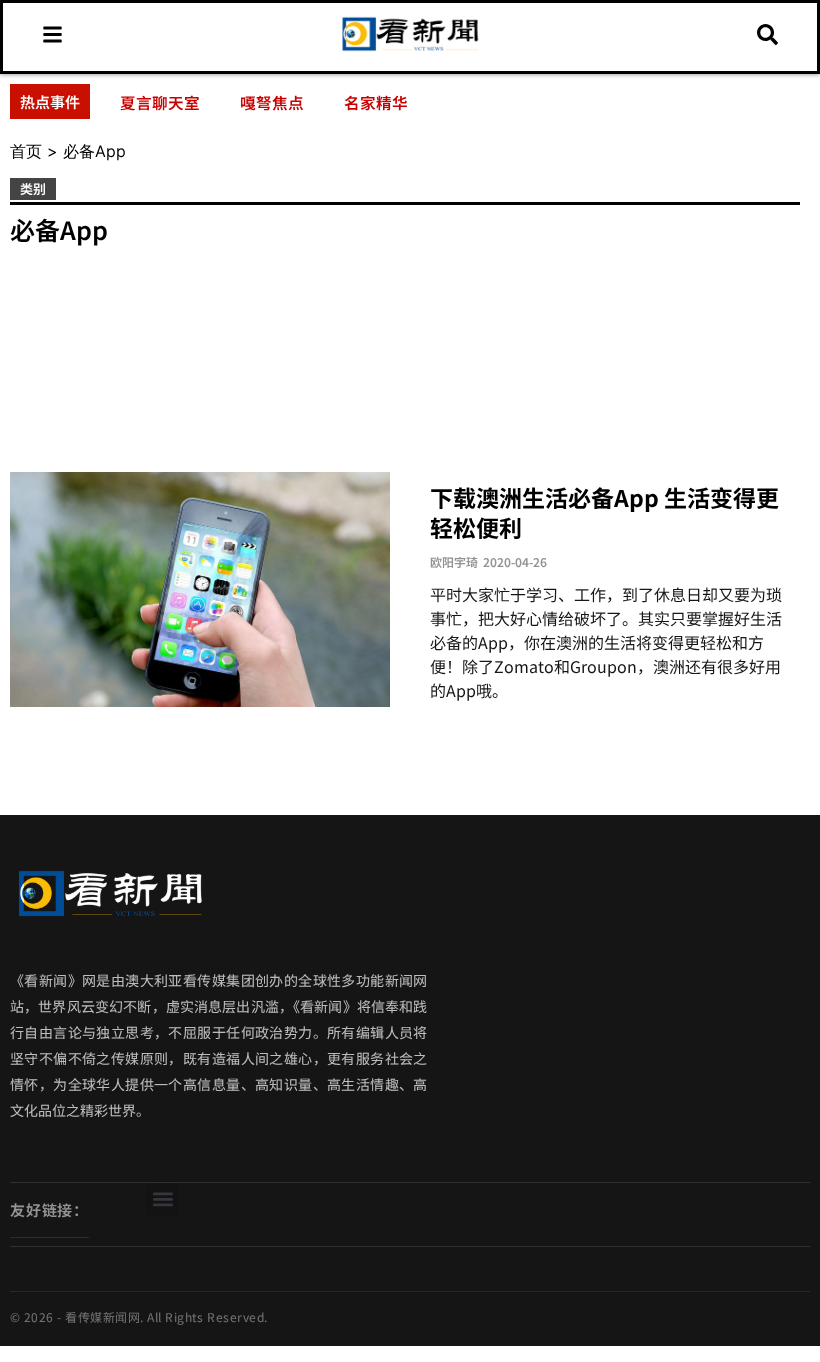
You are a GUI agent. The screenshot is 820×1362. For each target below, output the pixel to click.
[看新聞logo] (410, 49)
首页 (26, 151)
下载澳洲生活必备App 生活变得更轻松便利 (604, 512)
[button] (162, 1199)
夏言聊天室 (160, 102)
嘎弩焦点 (272, 102)
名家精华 (376, 102)
